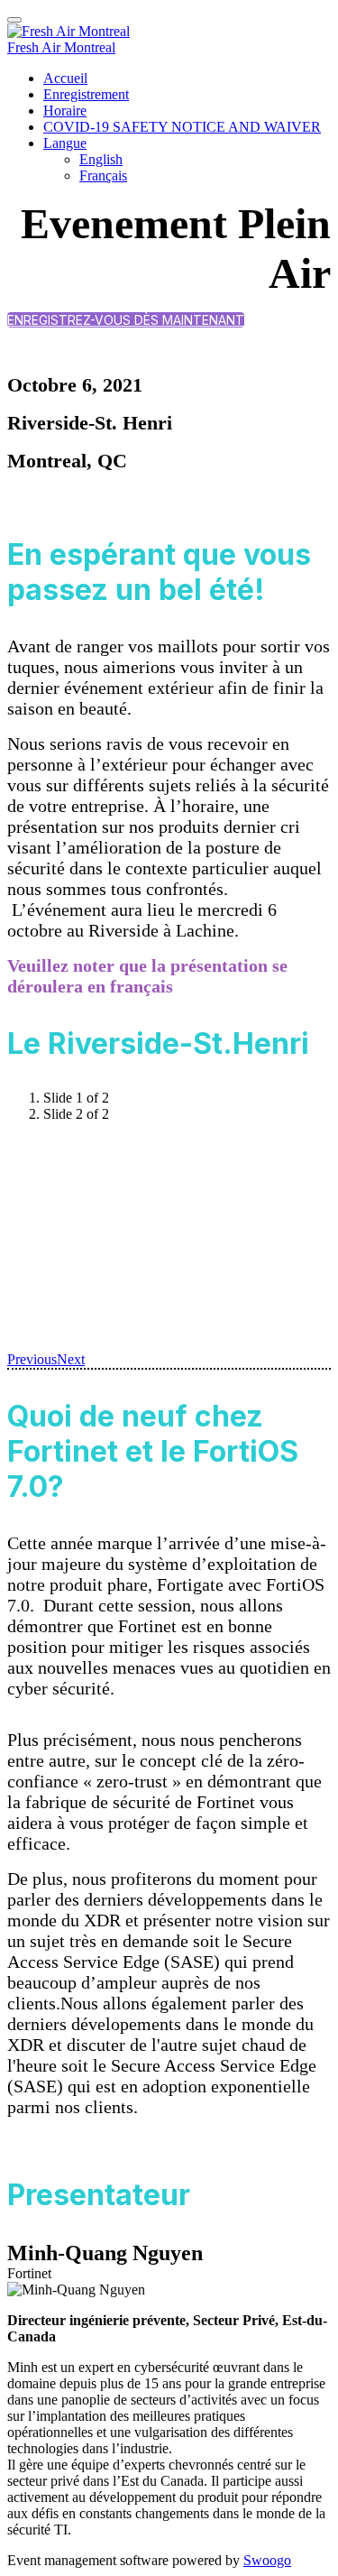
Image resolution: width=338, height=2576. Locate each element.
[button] (126, 320)
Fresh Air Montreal (61, 47)
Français (103, 175)
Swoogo (267, 2560)
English (101, 159)
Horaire (65, 111)
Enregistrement (86, 94)
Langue (65, 143)
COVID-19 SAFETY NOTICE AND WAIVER (182, 127)
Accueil (65, 78)
